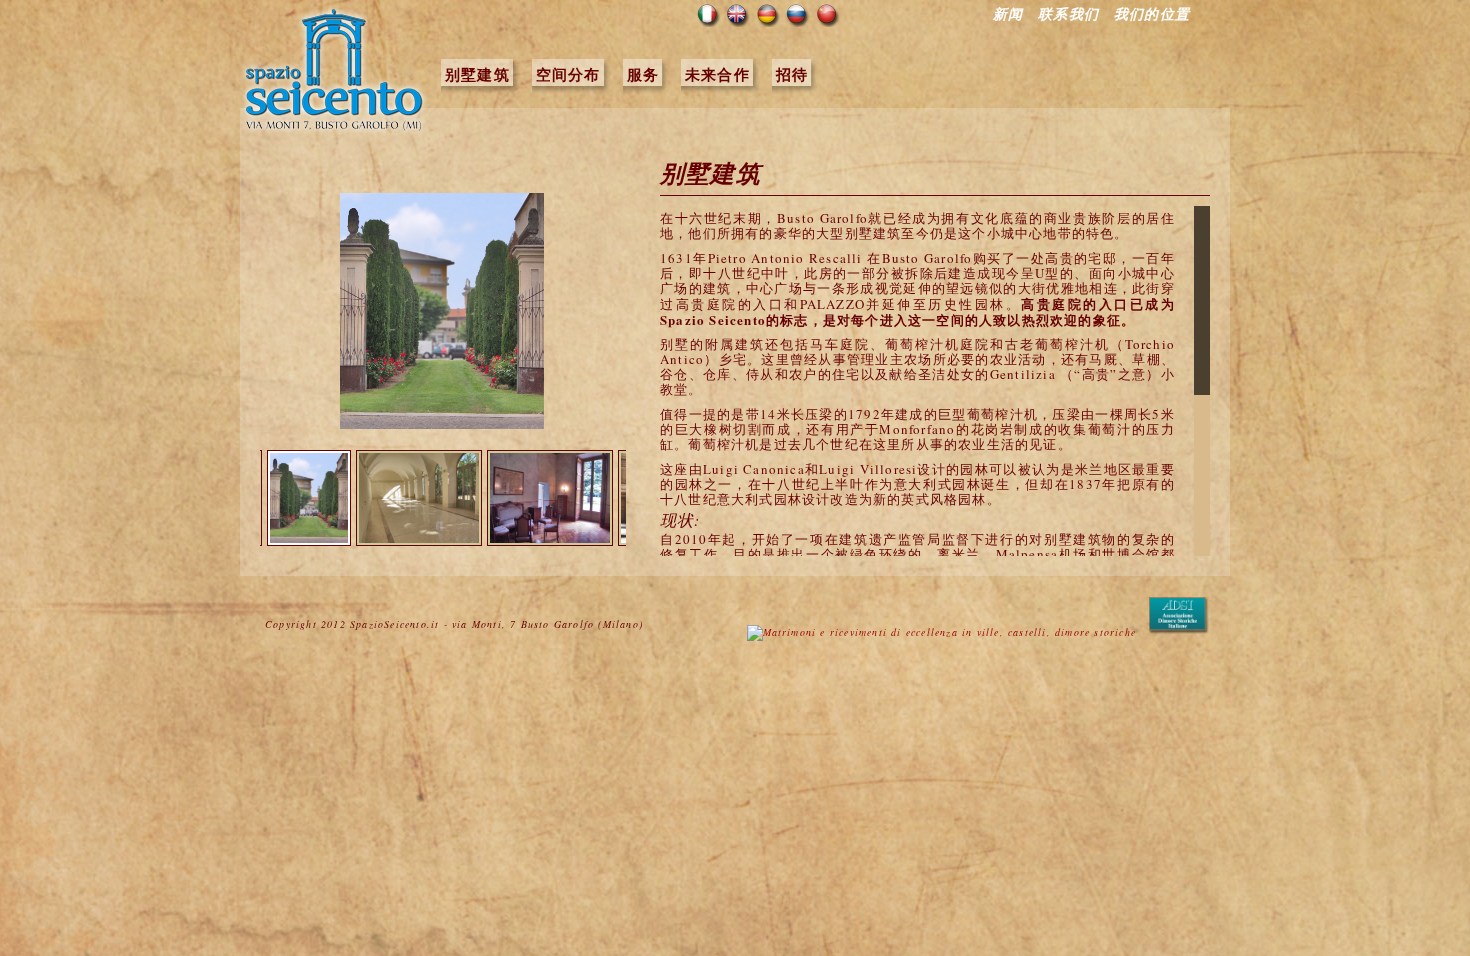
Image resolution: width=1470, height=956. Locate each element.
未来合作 (717, 74)
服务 (643, 74)
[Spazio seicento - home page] (335, 130)
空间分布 (568, 74)
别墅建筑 (477, 74)
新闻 (1008, 14)
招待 (792, 74)
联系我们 (1068, 14)
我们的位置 (1152, 14)
